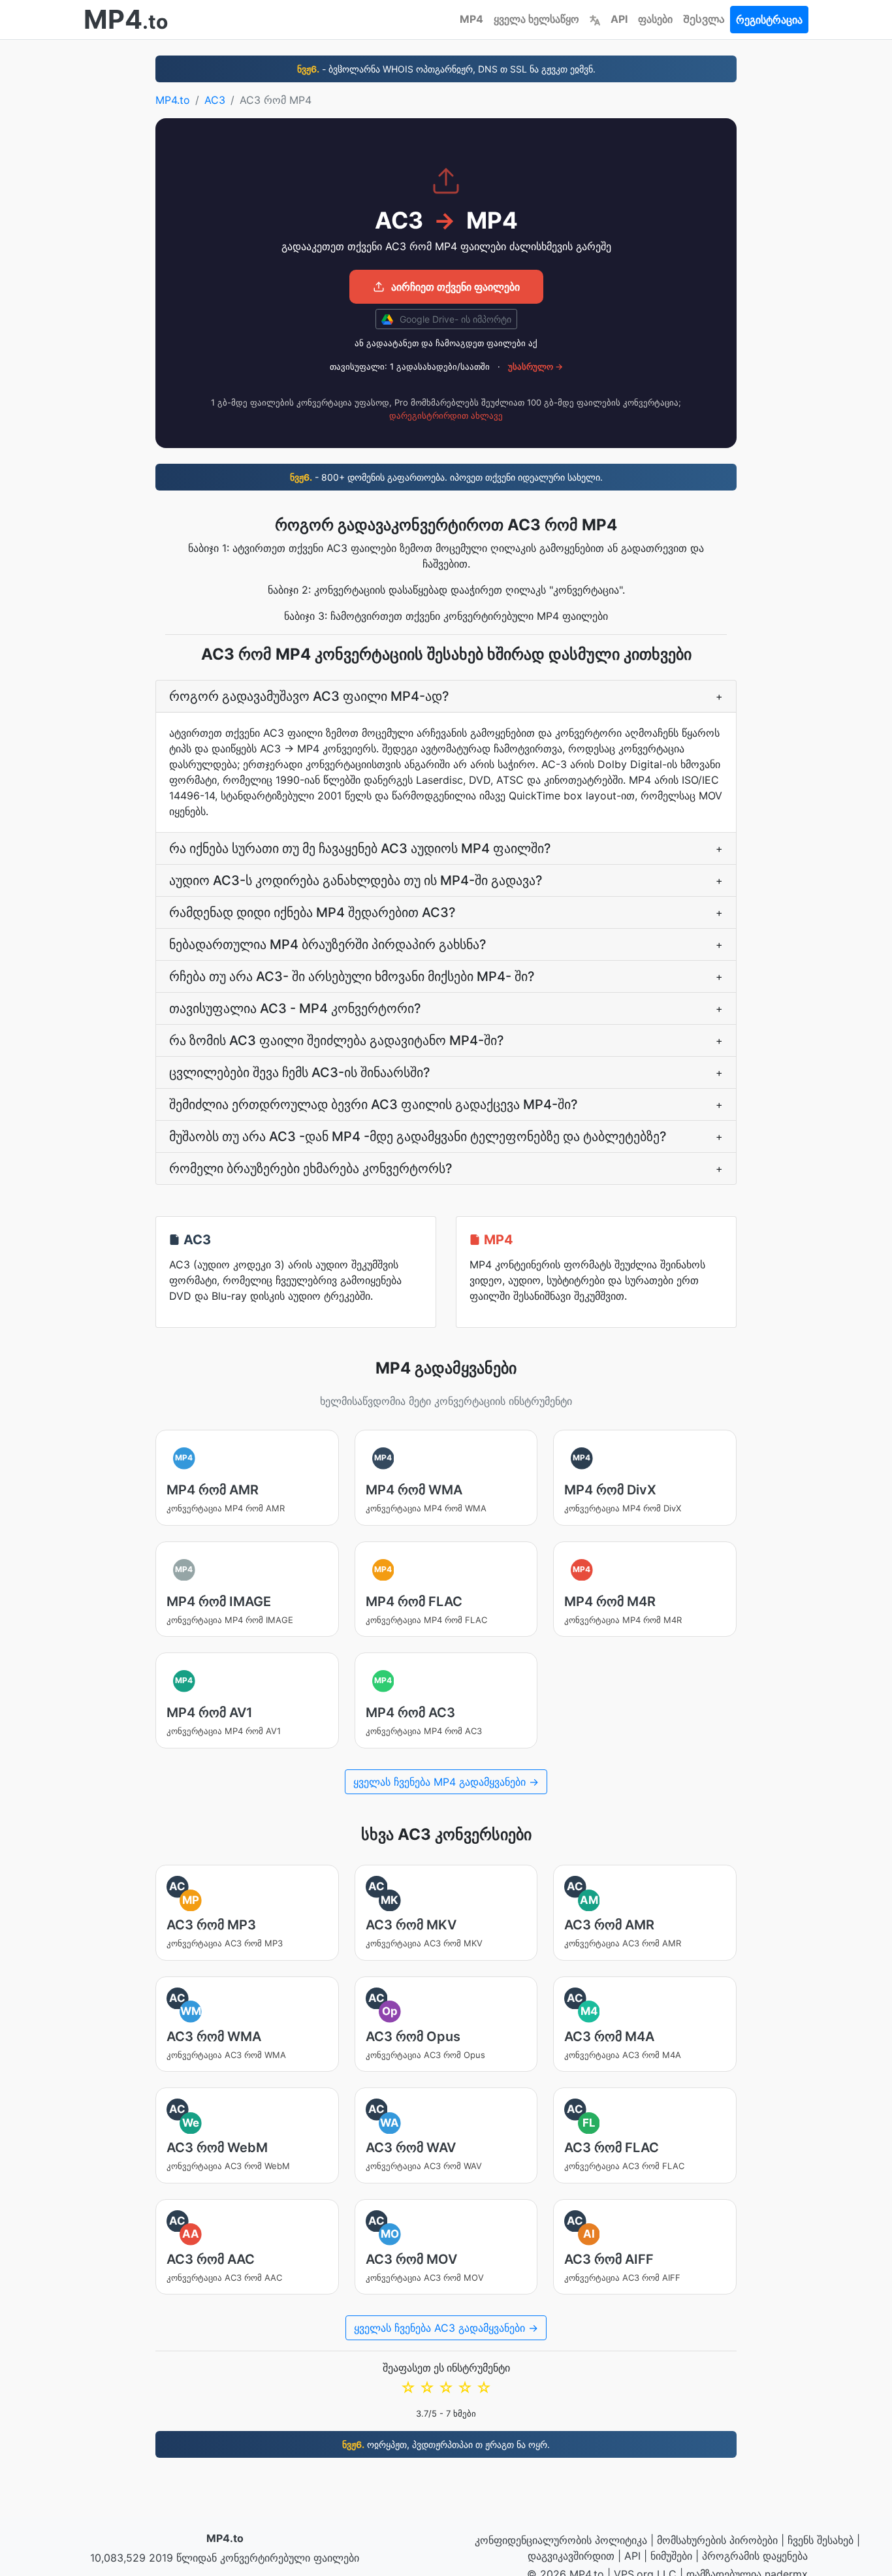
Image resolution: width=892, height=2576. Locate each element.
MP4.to (173, 100)
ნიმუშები (671, 2556)
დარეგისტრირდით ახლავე (446, 415)
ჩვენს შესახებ (820, 2540)
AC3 (215, 100)
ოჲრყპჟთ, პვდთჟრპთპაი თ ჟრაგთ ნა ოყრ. (446, 2444)
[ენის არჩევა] (595, 19)
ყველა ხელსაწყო (536, 19)
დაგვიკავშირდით (571, 2556)
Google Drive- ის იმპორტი (454, 319)
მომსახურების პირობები (717, 2540)
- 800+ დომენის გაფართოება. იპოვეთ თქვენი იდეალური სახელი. (446, 477)
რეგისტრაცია (769, 20)
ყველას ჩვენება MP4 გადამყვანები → (446, 1782)
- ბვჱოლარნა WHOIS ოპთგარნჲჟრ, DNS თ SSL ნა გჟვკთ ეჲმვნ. (446, 69)
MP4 (471, 19)
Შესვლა (704, 19)
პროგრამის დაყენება (755, 2556)
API (619, 19)
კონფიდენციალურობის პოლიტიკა (561, 2540)
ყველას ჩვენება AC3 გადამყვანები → (446, 2328)
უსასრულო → (535, 366)
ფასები (655, 19)
